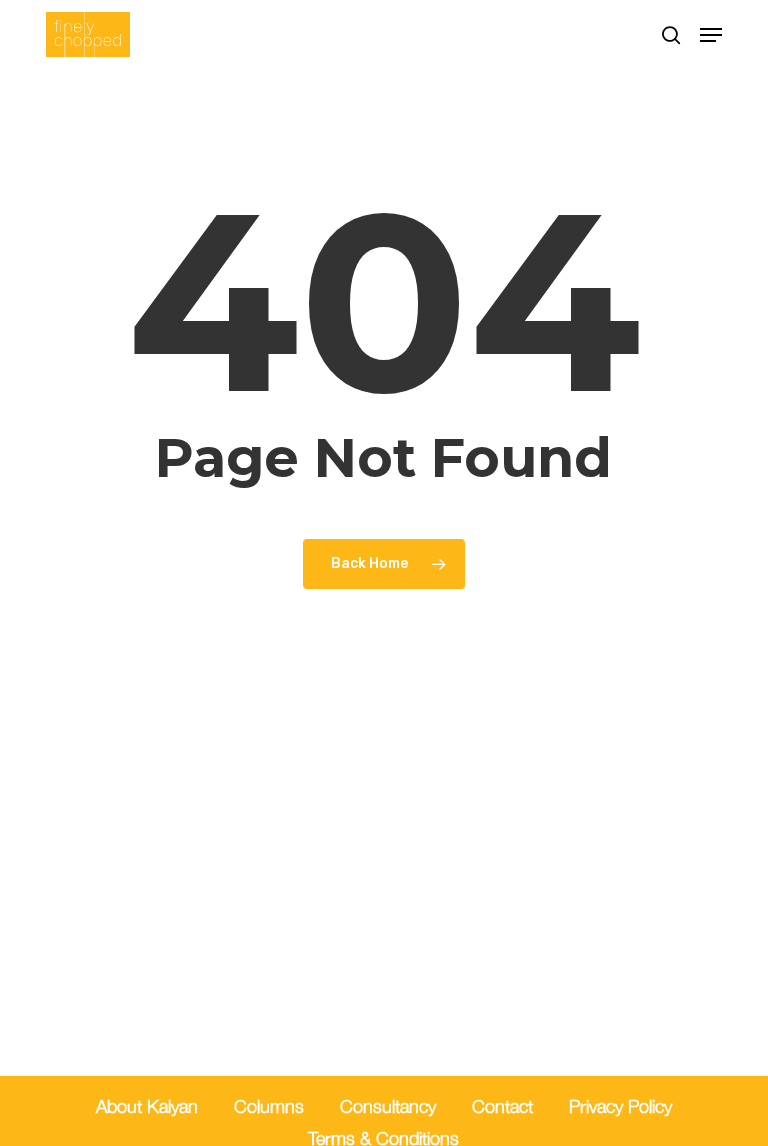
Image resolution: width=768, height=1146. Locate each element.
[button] (711, 35)
